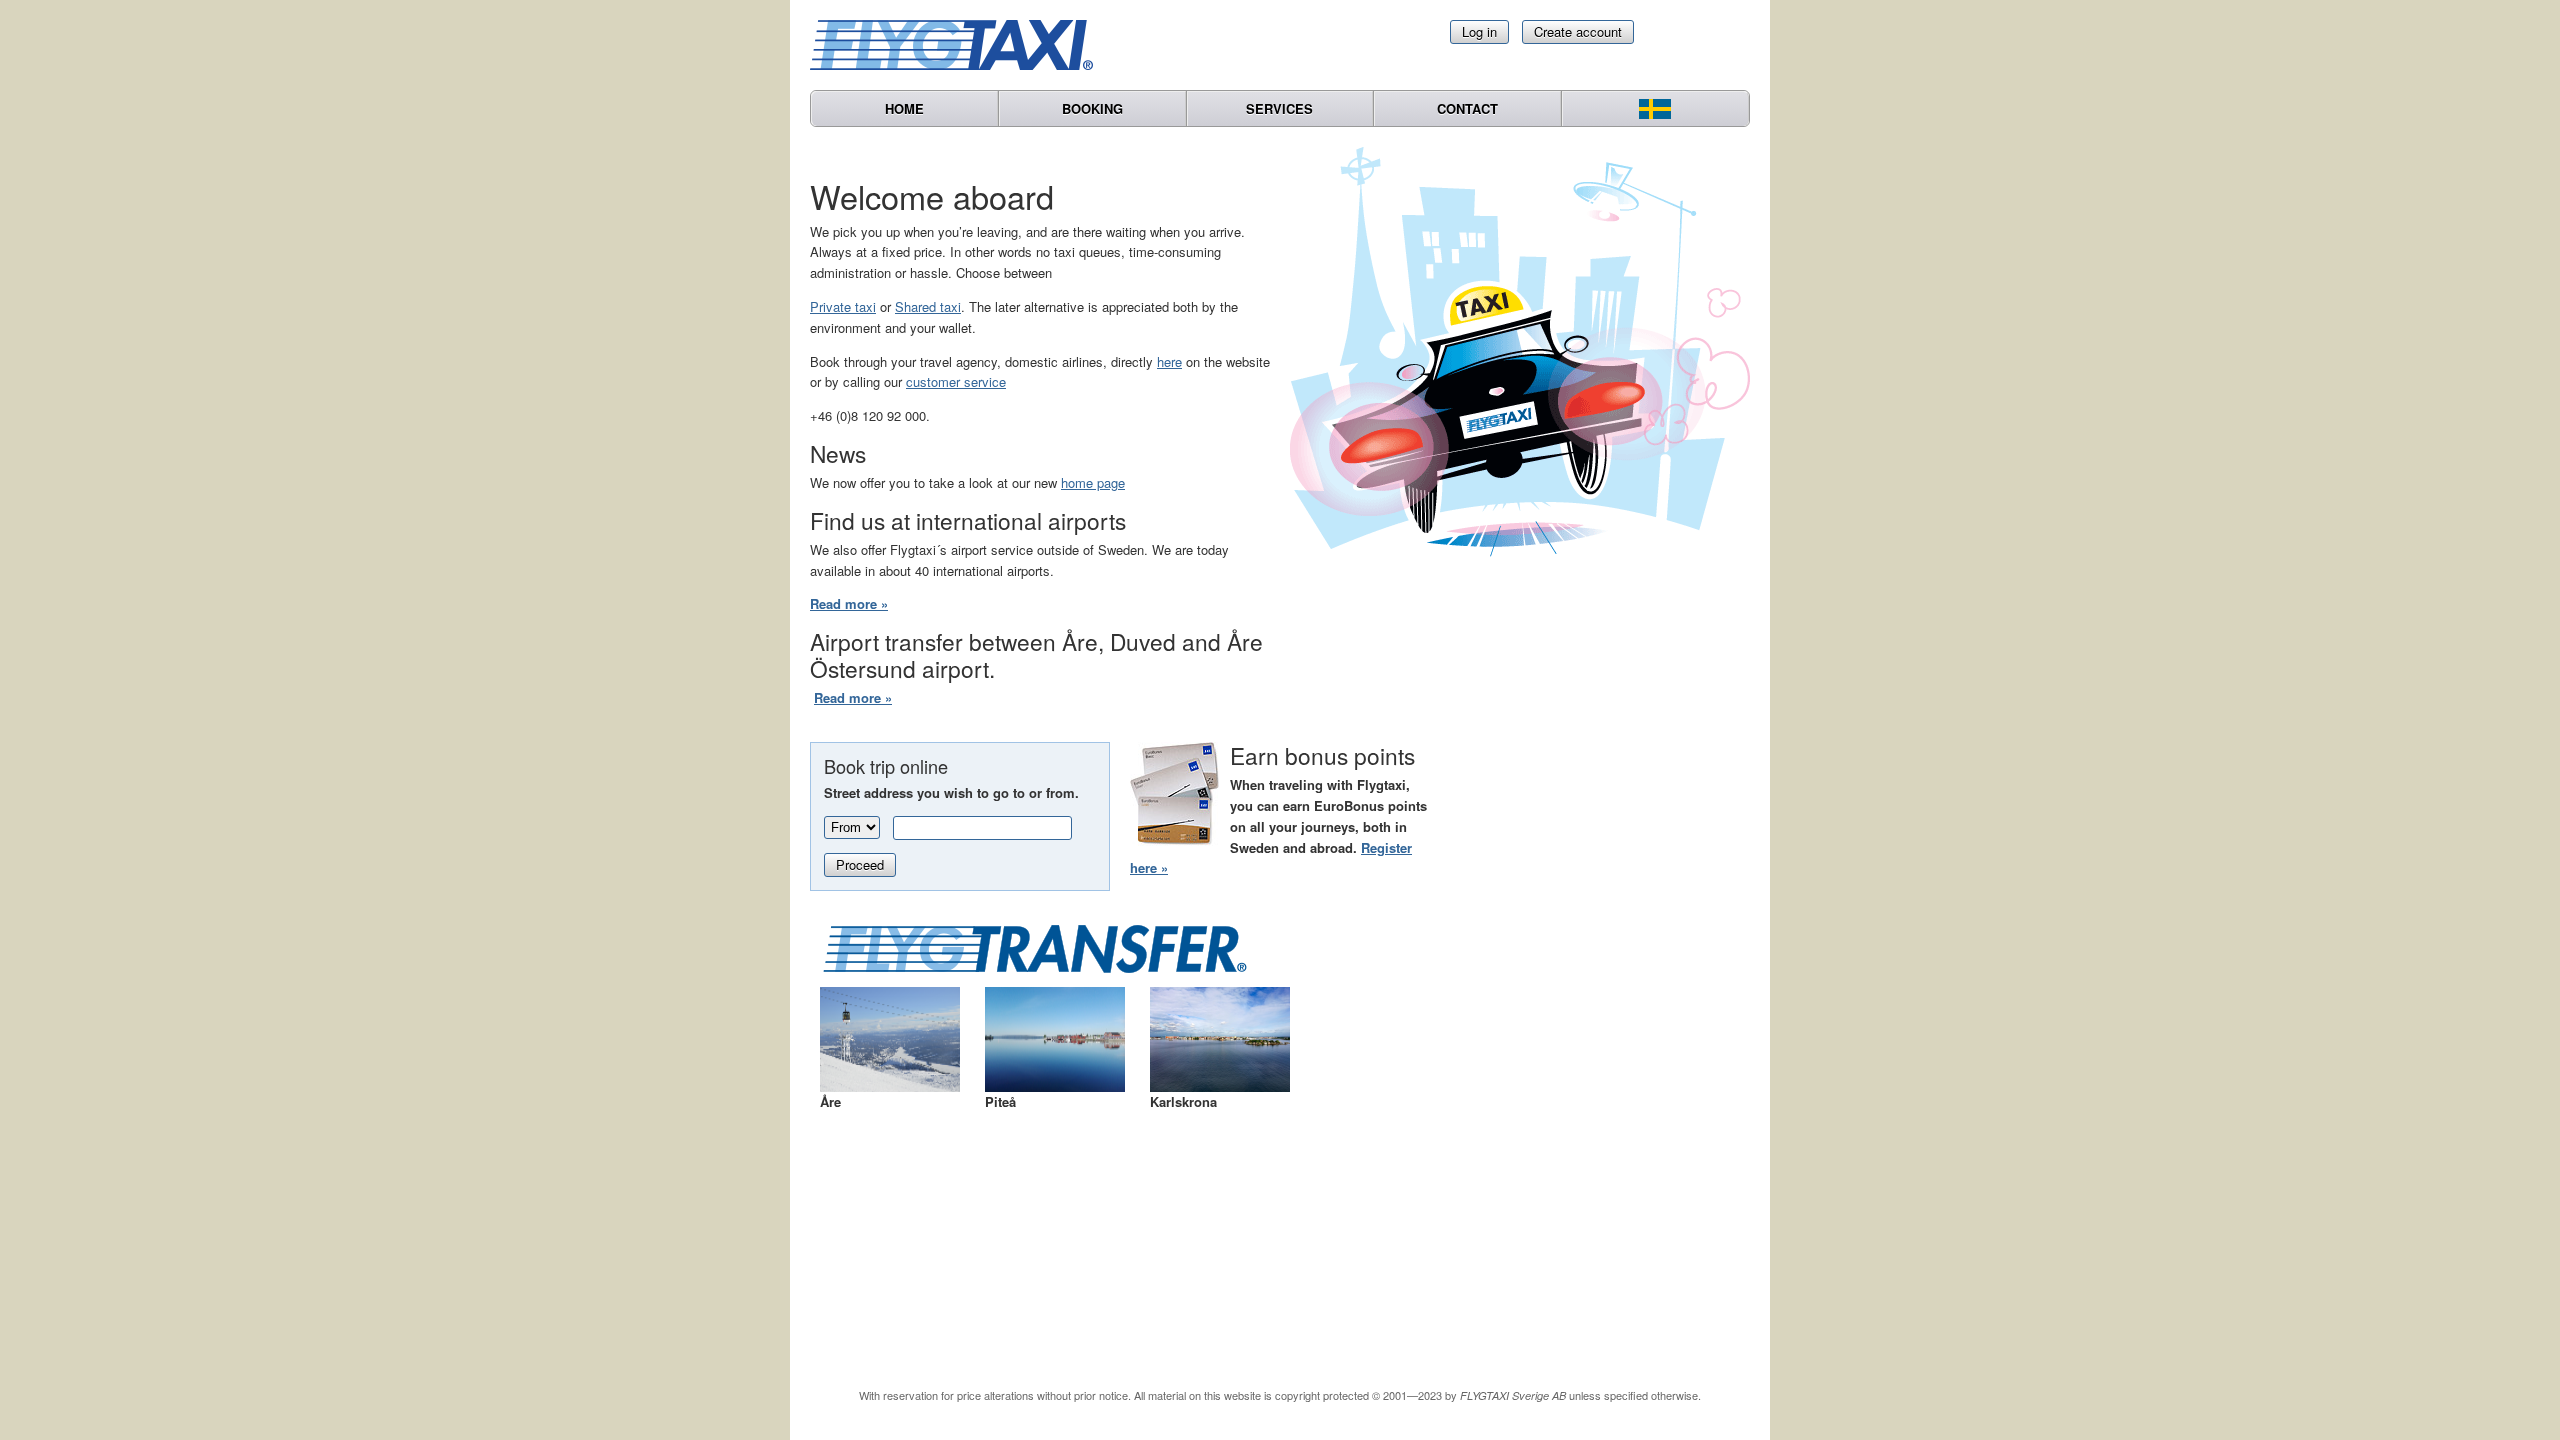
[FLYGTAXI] (960, 45)
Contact (1467, 108)
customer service (956, 381)
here (1169, 361)
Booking (1092, 108)
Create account (1578, 31)
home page (1093, 482)
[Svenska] (1655, 108)
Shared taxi (928, 306)
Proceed (860, 864)
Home (904, 108)
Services (1279, 108)
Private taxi (843, 306)
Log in (1479, 31)
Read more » (849, 603)
